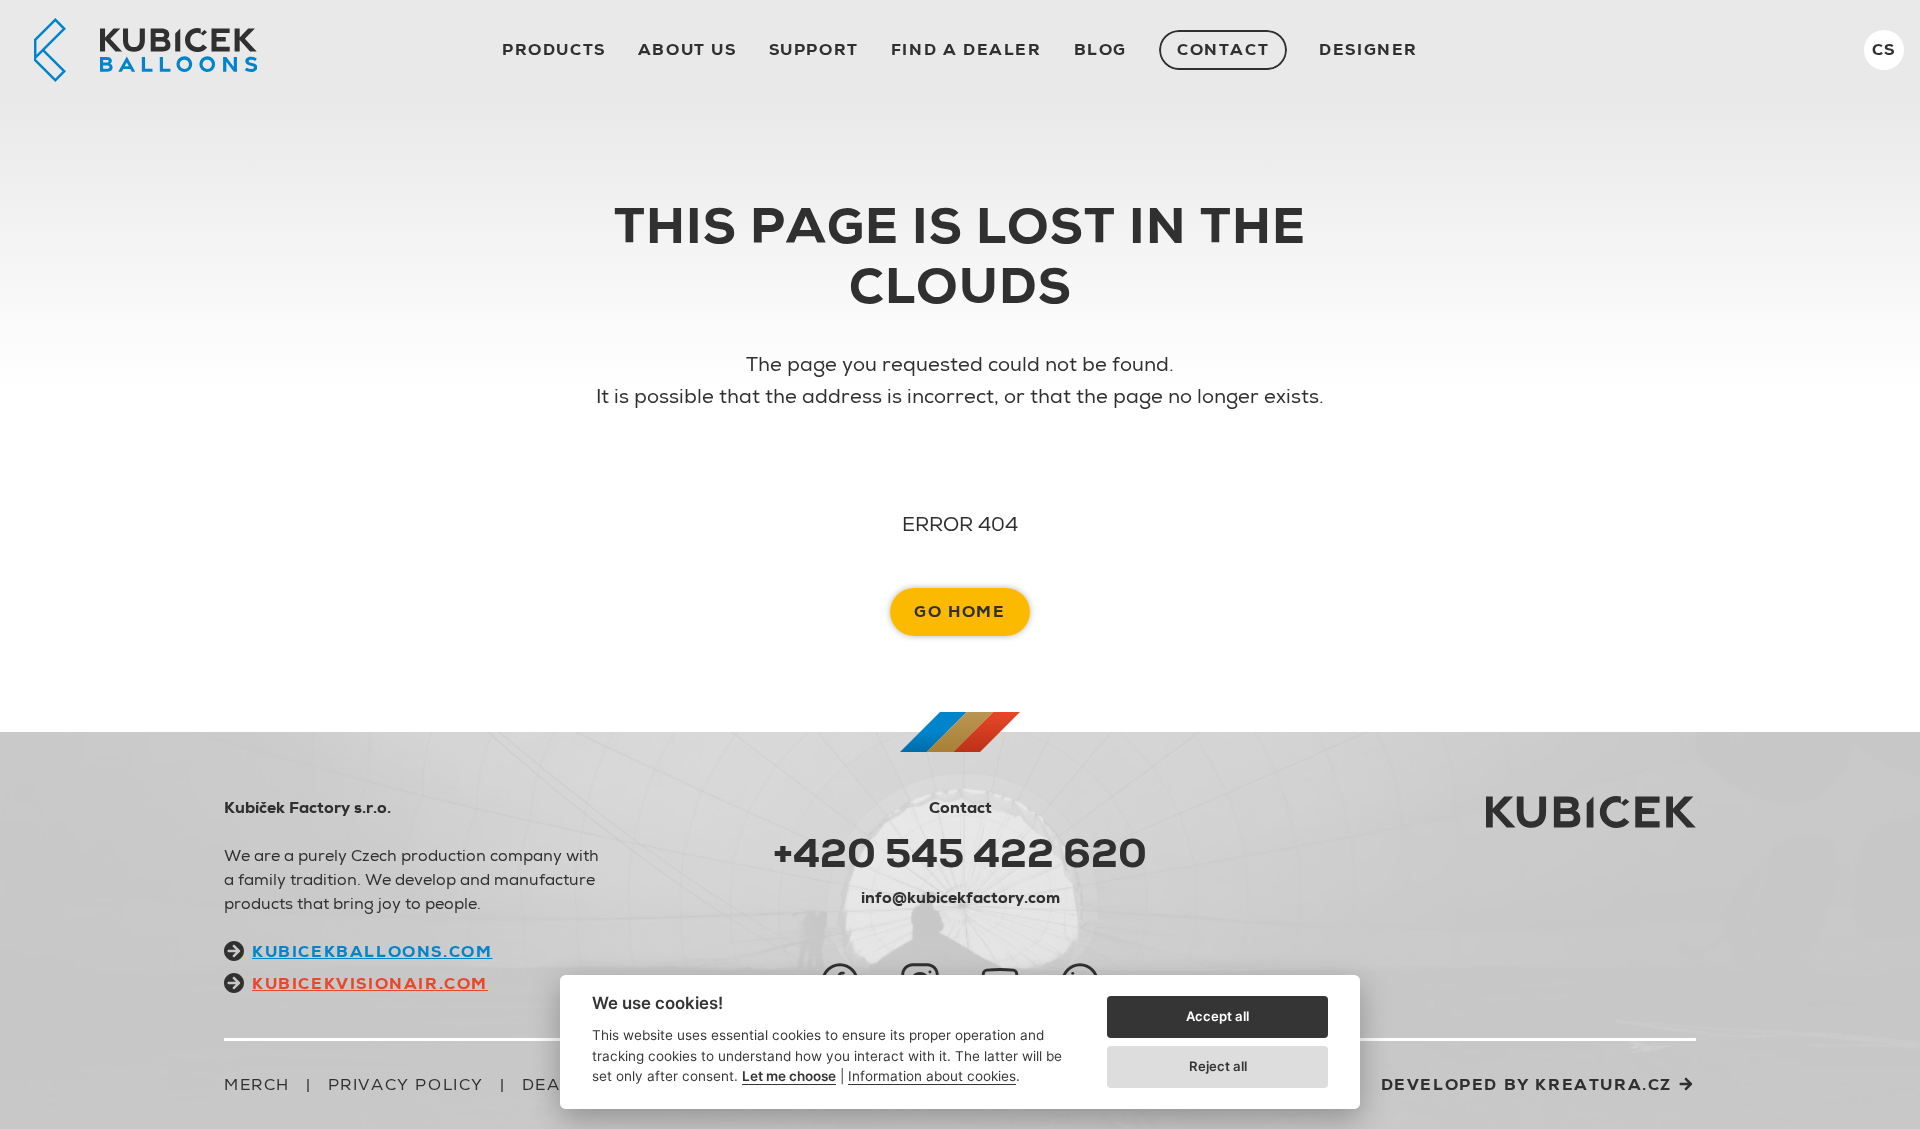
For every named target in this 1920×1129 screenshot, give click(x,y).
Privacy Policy (406, 1084)
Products (554, 49)
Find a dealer (966, 49)
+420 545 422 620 (960, 853)
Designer (1368, 49)
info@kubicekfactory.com (960, 897)
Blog (1100, 49)
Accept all (1217, 1016)
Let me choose (789, 1076)
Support (814, 49)
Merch (257, 1084)
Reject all (1218, 1066)
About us (687, 49)
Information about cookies (932, 1076)
